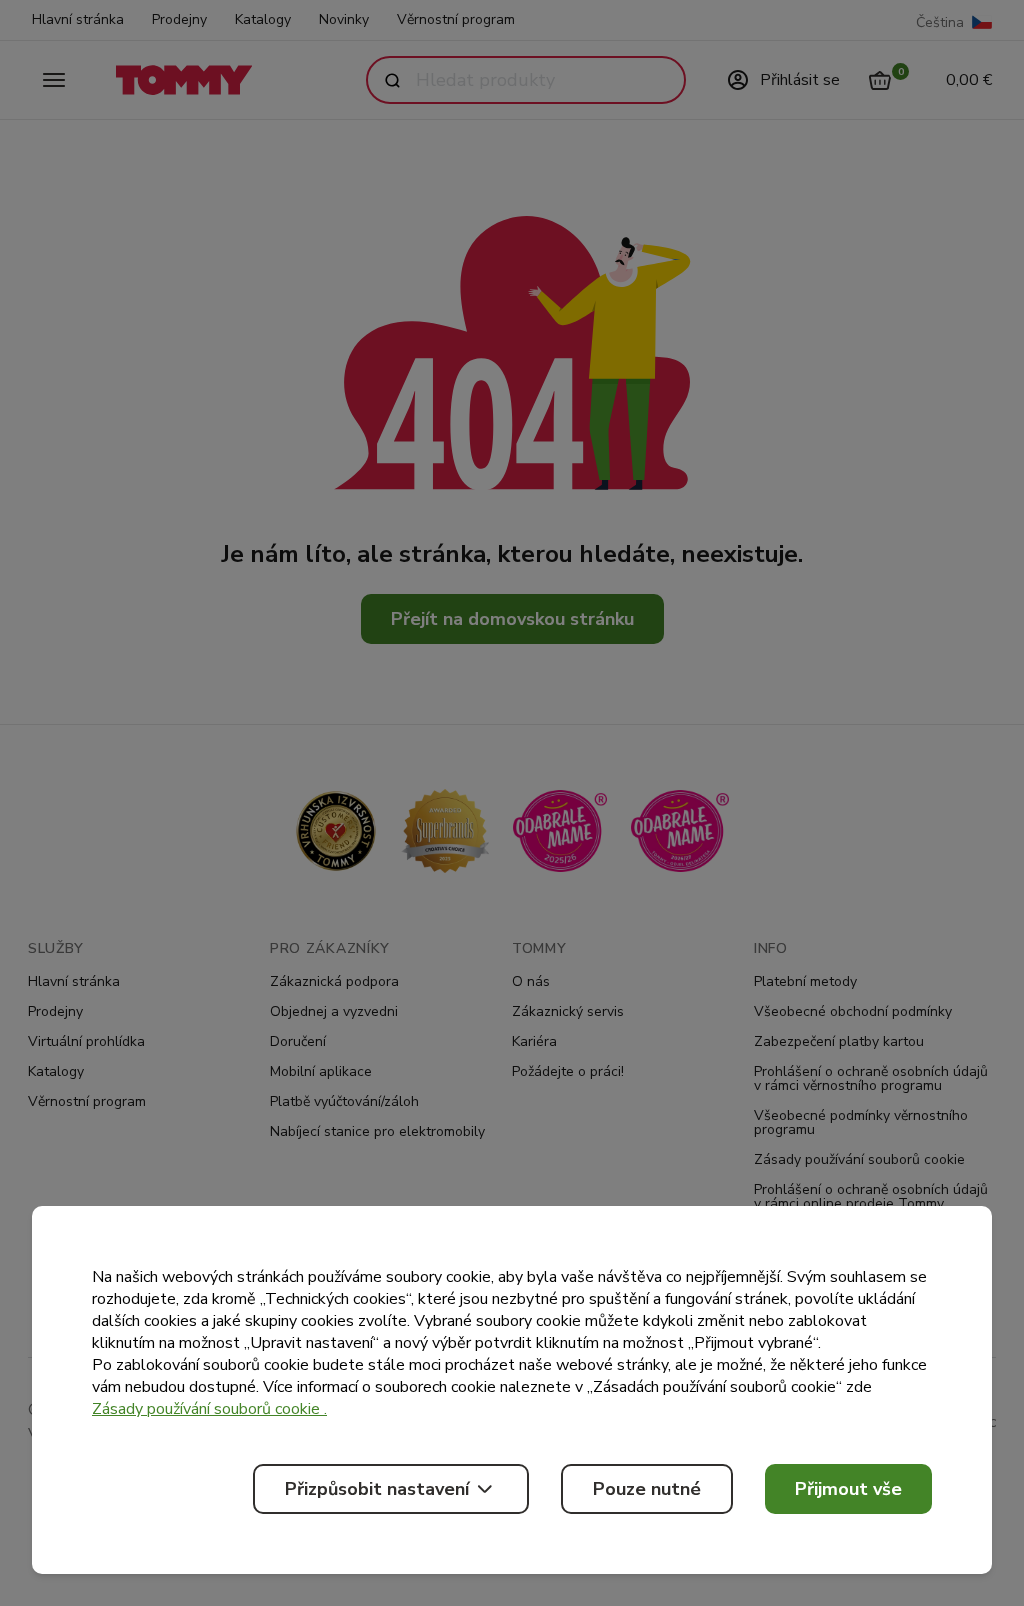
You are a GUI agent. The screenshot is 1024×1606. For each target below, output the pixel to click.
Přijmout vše (848, 1489)
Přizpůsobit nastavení (377, 1489)
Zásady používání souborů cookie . (209, 1409)
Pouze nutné (647, 1489)
